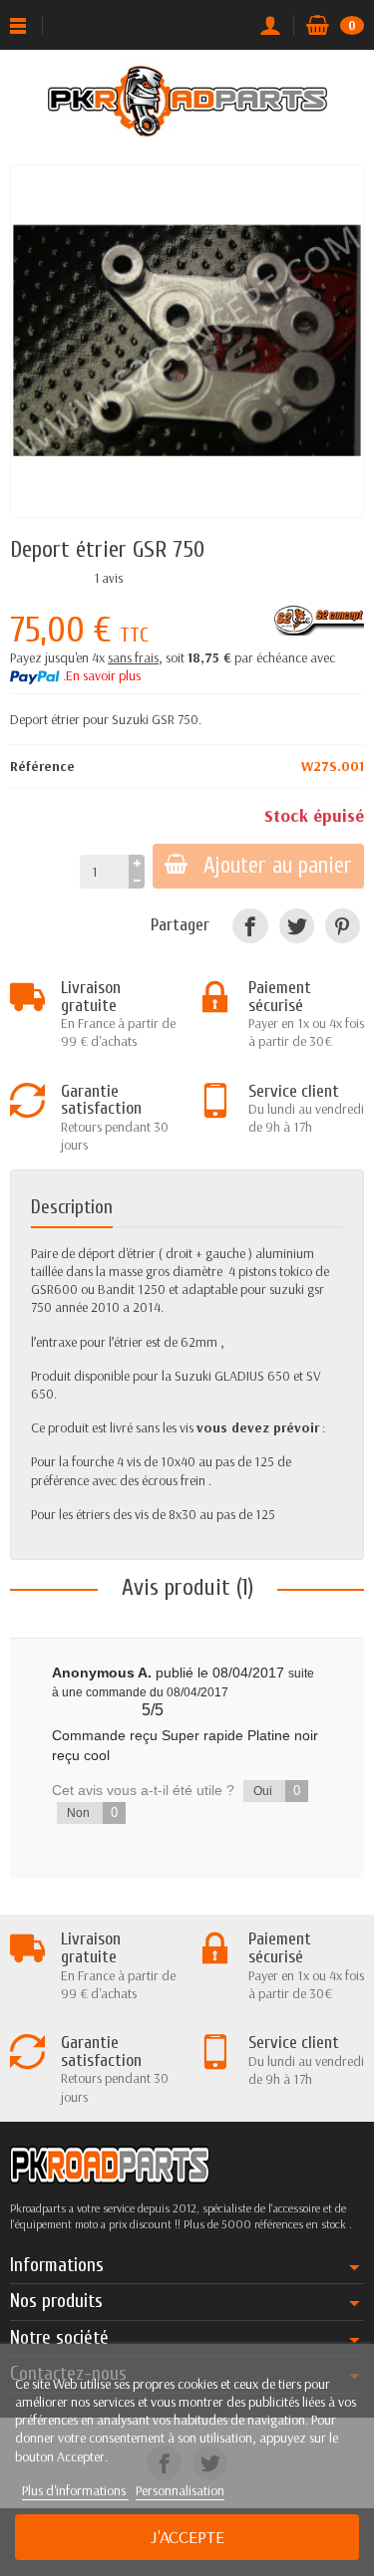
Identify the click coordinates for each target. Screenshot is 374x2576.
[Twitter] (297, 926)
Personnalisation (180, 2490)
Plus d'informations (75, 2490)
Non (92, 1812)
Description (72, 1207)
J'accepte (187, 2537)
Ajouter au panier (278, 866)
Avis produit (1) (187, 1587)
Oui (277, 1791)
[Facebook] (250, 926)
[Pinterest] (343, 926)
